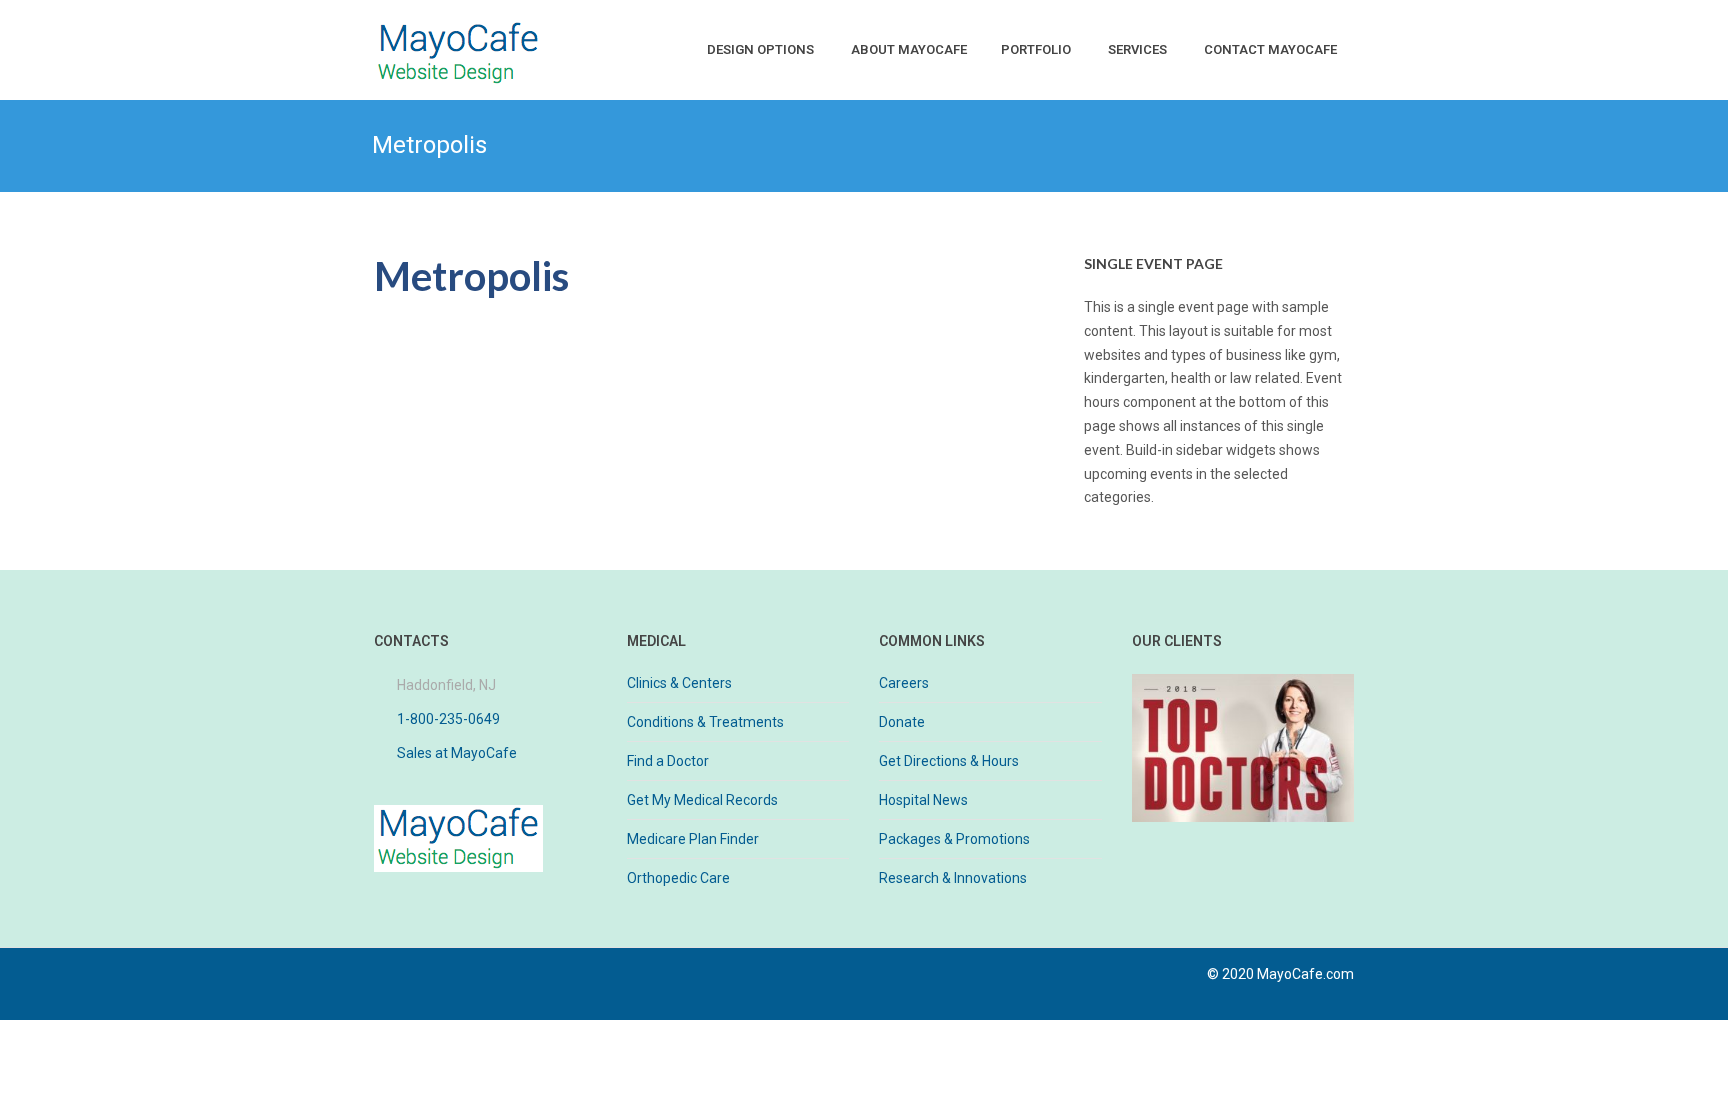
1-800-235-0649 (448, 719)
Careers (904, 683)
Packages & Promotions (954, 839)
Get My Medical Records (702, 800)
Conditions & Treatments (705, 722)
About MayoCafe (909, 49)
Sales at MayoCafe (457, 753)
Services (1137, 49)
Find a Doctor (668, 761)
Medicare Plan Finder (693, 839)
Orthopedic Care (678, 878)
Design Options (760, 49)
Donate (902, 722)
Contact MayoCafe (1270, 49)
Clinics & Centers (679, 683)
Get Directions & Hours (949, 761)
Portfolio (1036, 49)
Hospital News (923, 800)
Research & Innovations (953, 878)
